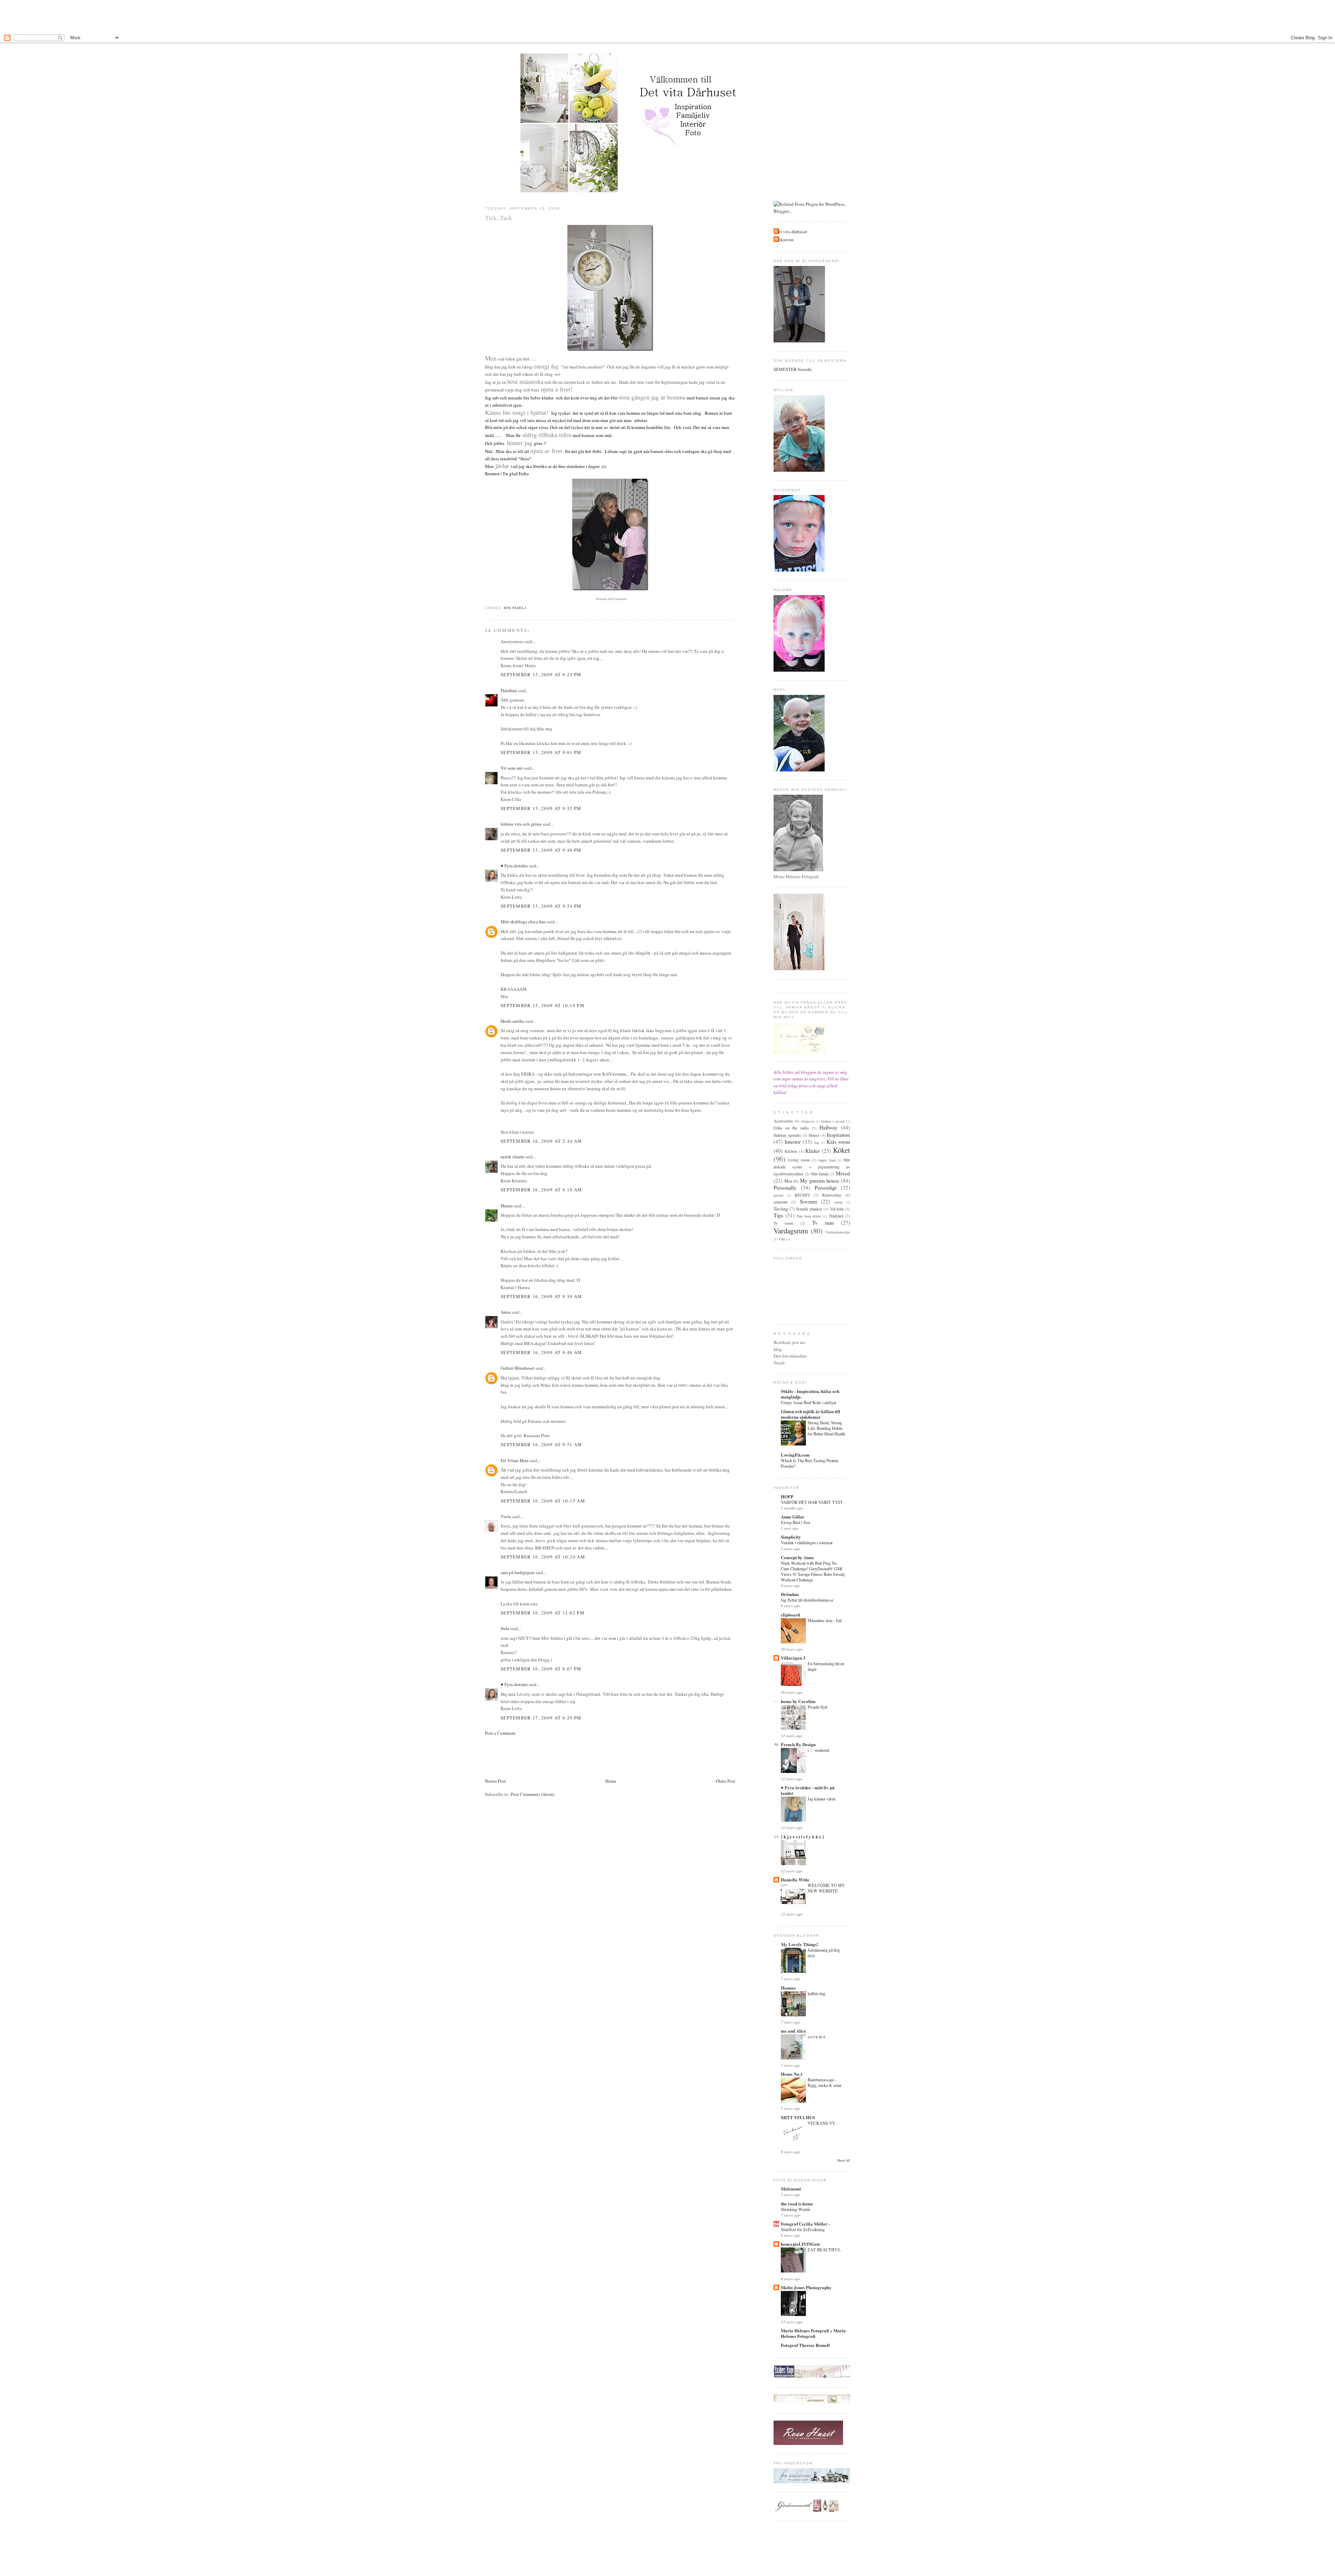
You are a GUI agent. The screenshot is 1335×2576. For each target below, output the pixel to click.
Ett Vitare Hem (515, 1460)
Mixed (843, 1173)
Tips (778, 1215)
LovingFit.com (795, 1455)
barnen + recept (833, 1121)
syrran (838, 1202)
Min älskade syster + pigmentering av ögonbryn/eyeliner (812, 1167)
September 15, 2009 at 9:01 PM (541, 752)
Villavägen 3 (793, 1658)
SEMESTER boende (793, 369)
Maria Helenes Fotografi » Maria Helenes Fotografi (813, 2333)
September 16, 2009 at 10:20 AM (543, 1557)
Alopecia (807, 1121)
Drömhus (790, 1594)
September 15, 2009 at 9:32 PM (541, 808)
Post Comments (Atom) (532, 1794)
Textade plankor (809, 1209)
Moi (788, 1181)
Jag (817, 1142)
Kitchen (791, 1151)
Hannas (788, 1988)
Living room (799, 1160)
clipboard (790, 1615)
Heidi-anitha (512, 1021)
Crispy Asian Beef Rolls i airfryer (809, 1402)
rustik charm (512, 1157)
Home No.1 (792, 2074)
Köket (842, 1150)
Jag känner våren (822, 1799)
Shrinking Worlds (796, 2209)
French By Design (798, 1744)
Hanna (507, 1206)
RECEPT (802, 1195)
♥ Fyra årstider (514, 866)
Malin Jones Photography (806, 2287)
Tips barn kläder (809, 1216)
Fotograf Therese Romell (805, 2345)
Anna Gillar (793, 1517)
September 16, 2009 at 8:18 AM (541, 1190)
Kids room (838, 1142)
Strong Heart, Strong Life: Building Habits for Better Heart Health (826, 1428)
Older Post (726, 1781)
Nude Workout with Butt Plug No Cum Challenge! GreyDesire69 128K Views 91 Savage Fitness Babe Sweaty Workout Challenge (813, 1571)
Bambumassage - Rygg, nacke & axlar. (825, 2082)
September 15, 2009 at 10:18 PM (543, 1005)
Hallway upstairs (787, 1135)
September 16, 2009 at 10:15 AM (543, 1501)
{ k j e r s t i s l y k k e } (802, 1836)
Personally (785, 1188)
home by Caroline (798, 1701)
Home (611, 1781)
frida (505, 1628)
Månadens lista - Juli (825, 1620)
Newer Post (495, 1781)
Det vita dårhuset (791, 232)
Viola (506, 1516)
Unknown (784, 240)
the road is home (797, 2204)
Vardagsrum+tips (838, 1232)
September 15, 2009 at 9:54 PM (541, 906)
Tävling (781, 1209)
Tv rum (823, 1223)
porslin (778, 1195)
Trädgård (836, 1216)
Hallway (828, 1127)
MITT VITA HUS (798, 2117)
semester (781, 1202)
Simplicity (791, 1537)
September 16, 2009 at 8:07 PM (541, 1669)
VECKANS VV (822, 2123)
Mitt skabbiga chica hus (523, 922)
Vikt (782, 1239)
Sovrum (808, 1201)
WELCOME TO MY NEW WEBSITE (826, 1888)
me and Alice (794, 2031)
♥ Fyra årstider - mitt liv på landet (808, 1790)
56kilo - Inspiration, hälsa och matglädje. (810, 1394)
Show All (844, 2160)
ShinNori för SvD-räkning (803, 2229)
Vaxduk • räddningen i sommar (807, 1542)
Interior (793, 1142)
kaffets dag (816, 1993)
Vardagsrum (791, 1231)
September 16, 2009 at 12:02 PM (543, 1613)
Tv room (783, 1223)
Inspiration (838, 1135)
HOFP (787, 1496)
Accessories (783, 1121)
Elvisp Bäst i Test (795, 1522)
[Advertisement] (667, 16)
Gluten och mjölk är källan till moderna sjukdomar (811, 1414)
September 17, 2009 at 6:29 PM (541, 1718)
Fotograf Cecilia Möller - (805, 2224)
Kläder (812, 1151)
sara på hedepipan (517, 1572)
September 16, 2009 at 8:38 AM (541, 1296)
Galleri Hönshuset (517, 1368)
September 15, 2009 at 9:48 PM (541, 850)
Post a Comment (500, 1733)
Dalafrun (509, 690)
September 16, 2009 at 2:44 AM (541, 1141)
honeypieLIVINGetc (801, 2244)
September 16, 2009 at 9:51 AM (541, 1444)
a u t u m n (816, 2036)
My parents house (820, 1181)
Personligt (826, 1188)
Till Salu (837, 1209)
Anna (506, 1312)
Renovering (832, 1195)
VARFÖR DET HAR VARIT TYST (812, 1502)
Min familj (515, 608)
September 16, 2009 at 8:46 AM (541, 1352)
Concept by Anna (797, 1557)
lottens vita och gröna (521, 824)
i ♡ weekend (818, 1750)
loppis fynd (827, 1160)
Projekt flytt (817, 1707)
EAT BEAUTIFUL (824, 2250)
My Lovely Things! (799, 1944)
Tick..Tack (499, 218)
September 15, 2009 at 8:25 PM (541, 674)
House (814, 1135)
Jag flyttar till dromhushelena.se (807, 1600)
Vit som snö (512, 768)
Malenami (791, 2189)
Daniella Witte (795, 1880)
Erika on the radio (791, 1128)
